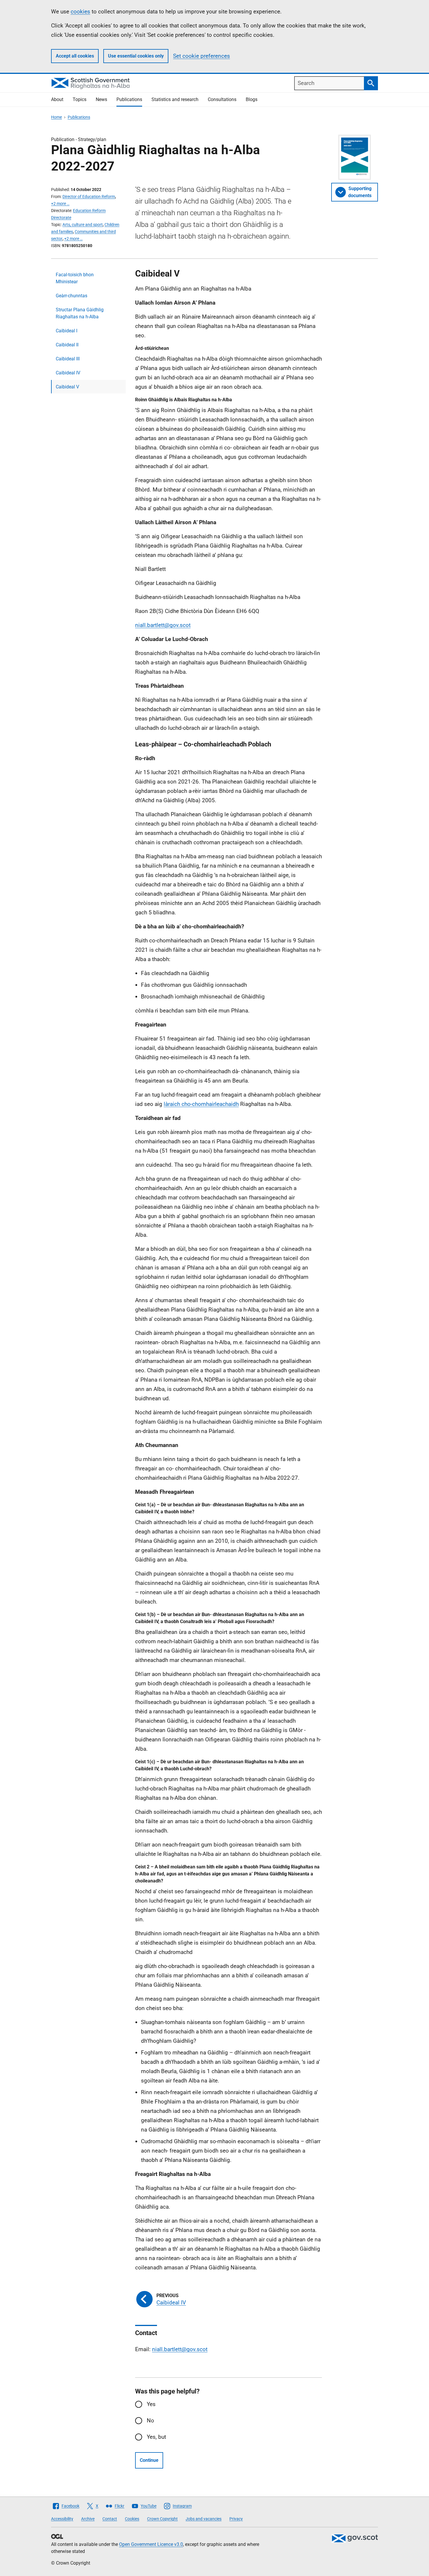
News (101, 99)
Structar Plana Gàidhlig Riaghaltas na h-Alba (80, 313)
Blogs (252, 99)
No (150, 2420)
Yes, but (156, 2437)
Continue (149, 2460)
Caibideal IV (68, 373)
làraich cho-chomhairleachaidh (201, 1104)
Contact (110, 2519)
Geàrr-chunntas (71, 296)
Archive (88, 2519)
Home (56, 117)
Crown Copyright (162, 2519)
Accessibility (62, 2519)
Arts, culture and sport (83, 225)
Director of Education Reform (89, 197)
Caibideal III (68, 359)
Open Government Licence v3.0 (151, 2544)
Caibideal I (67, 331)
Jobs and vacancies (204, 2519)
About (57, 99)
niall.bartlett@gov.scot (163, 625)
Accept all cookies (75, 56)
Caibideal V (67, 387)
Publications (129, 99)
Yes (151, 2404)
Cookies (132, 2519)
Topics (80, 99)
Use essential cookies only (136, 56)
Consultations (222, 99)
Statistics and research (175, 99)
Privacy (236, 2519)
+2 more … (60, 204)
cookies (80, 12)
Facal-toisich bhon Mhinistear (75, 278)
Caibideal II (67, 345)
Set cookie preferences (202, 56)
